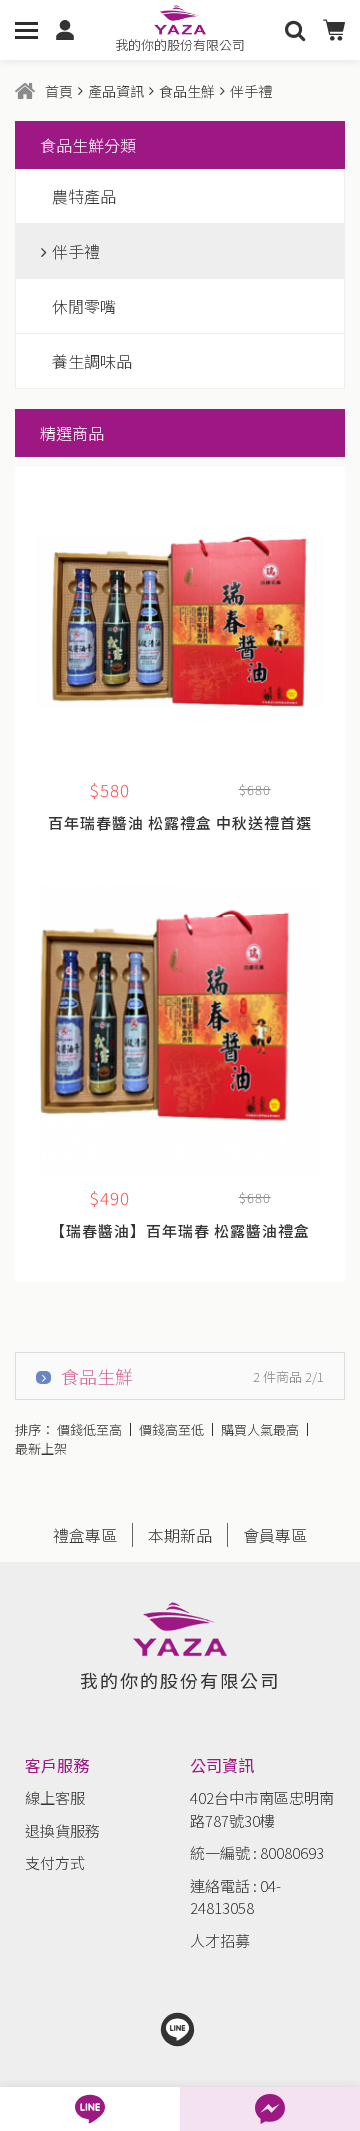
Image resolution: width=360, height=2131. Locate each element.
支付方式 (55, 1862)
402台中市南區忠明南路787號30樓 (262, 1809)
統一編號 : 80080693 (257, 1852)
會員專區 (275, 1535)
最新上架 (41, 1448)
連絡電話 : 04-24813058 (235, 1897)
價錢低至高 (89, 1429)
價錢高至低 (171, 1429)
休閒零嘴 (84, 306)
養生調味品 (92, 361)
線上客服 (55, 1797)
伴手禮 (76, 251)
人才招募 (220, 1940)
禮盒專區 (85, 1535)
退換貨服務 (62, 1830)
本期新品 (180, 1535)
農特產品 (84, 196)
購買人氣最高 (260, 1429)
